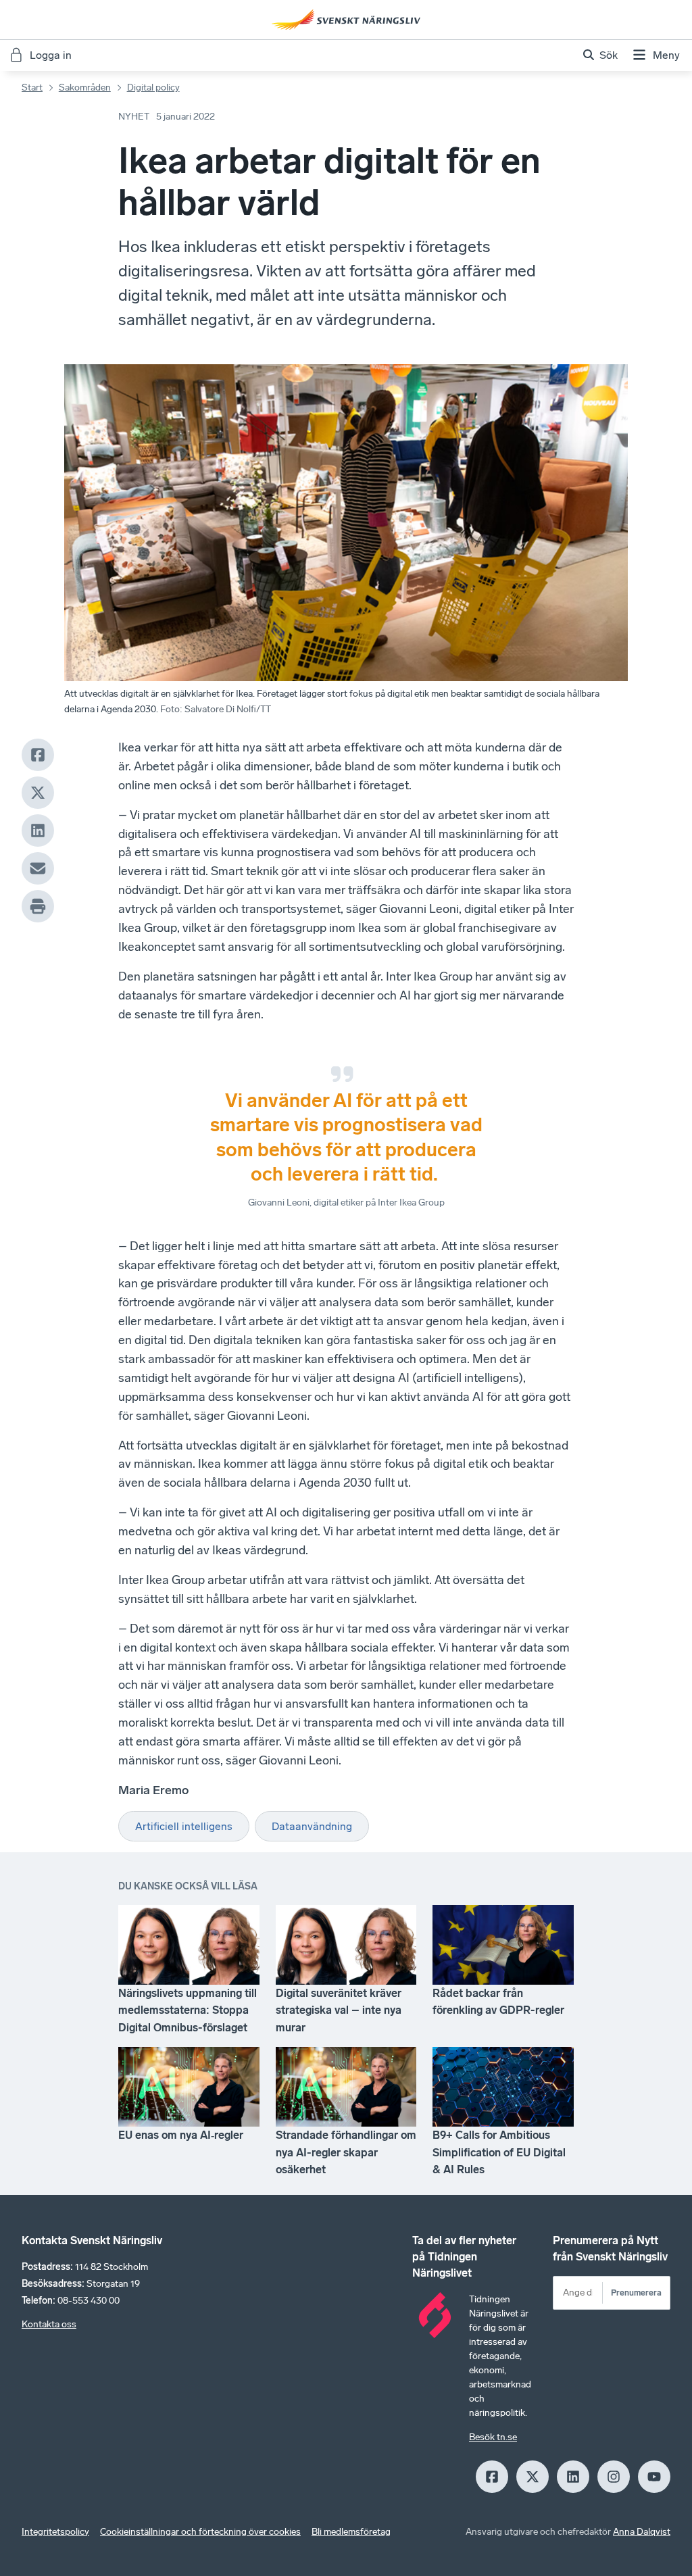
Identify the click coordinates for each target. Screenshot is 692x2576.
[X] (38, 793)
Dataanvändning (312, 1826)
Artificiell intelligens (184, 1826)
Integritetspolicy (55, 2532)
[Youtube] (654, 2477)
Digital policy (153, 88)
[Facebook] (38, 755)
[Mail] (38, 868)
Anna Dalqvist (642, 2532)
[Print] (38, 906)
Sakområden (85, 88)
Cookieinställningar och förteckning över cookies (200, 2532)
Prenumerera (636, 2293)
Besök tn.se (493, 2437)
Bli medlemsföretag (351, 2532)
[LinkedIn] (38, 831)
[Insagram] (614, 2477)
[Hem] (346, 20)
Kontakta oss (49, 2324)
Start (32, 88)
